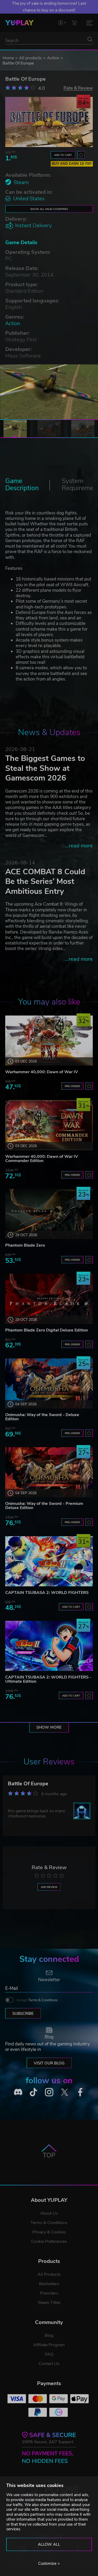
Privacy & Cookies (49, 2232)
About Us (49, 2213)
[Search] (90, 39)
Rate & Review (78, 88)
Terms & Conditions (43, 2000)
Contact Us (49, 2364)
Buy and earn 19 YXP (72, 164)
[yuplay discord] (18, 2092)
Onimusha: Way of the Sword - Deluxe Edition (42, 1417)
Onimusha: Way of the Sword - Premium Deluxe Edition (44, 1506)
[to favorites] (81, 155)
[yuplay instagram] (49, 2092)
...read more (79, 846)
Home (8, 58)
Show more (49, 1727)
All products (30, 58)
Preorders (49, 2293)
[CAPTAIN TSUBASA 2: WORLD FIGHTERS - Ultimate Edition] (49, 1646)
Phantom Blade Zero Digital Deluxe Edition (47, 1330)
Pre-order (72, 1086)
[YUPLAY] (19, 23)
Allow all (49, 2544)
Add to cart (63, 155)
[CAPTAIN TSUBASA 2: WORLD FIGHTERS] (49, 1561)
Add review (49, 1887)
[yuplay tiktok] (33, 2092)
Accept (37, 2000)
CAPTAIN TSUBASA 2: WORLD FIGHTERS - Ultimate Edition (48, 1679)
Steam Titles (49, 2303)
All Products (49, 2274)
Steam (21, 182)
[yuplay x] (65, 2092)
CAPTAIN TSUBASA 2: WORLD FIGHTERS (47, 1593)
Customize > (49, 2563)
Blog (49, 2336)
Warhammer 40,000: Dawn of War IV (42, 1072)
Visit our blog (49, 2063)
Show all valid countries (49, 209)
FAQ (49, 2354)
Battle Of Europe (28, 1784)
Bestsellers (49, 2284)
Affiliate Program (49, 2345)
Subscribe (23, 2014)
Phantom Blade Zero (25, 1245)
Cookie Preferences (49, 2241)
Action (53, 58)
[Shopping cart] (74, 23)
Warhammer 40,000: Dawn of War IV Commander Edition (42, 1159)
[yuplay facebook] (80, 2092)
